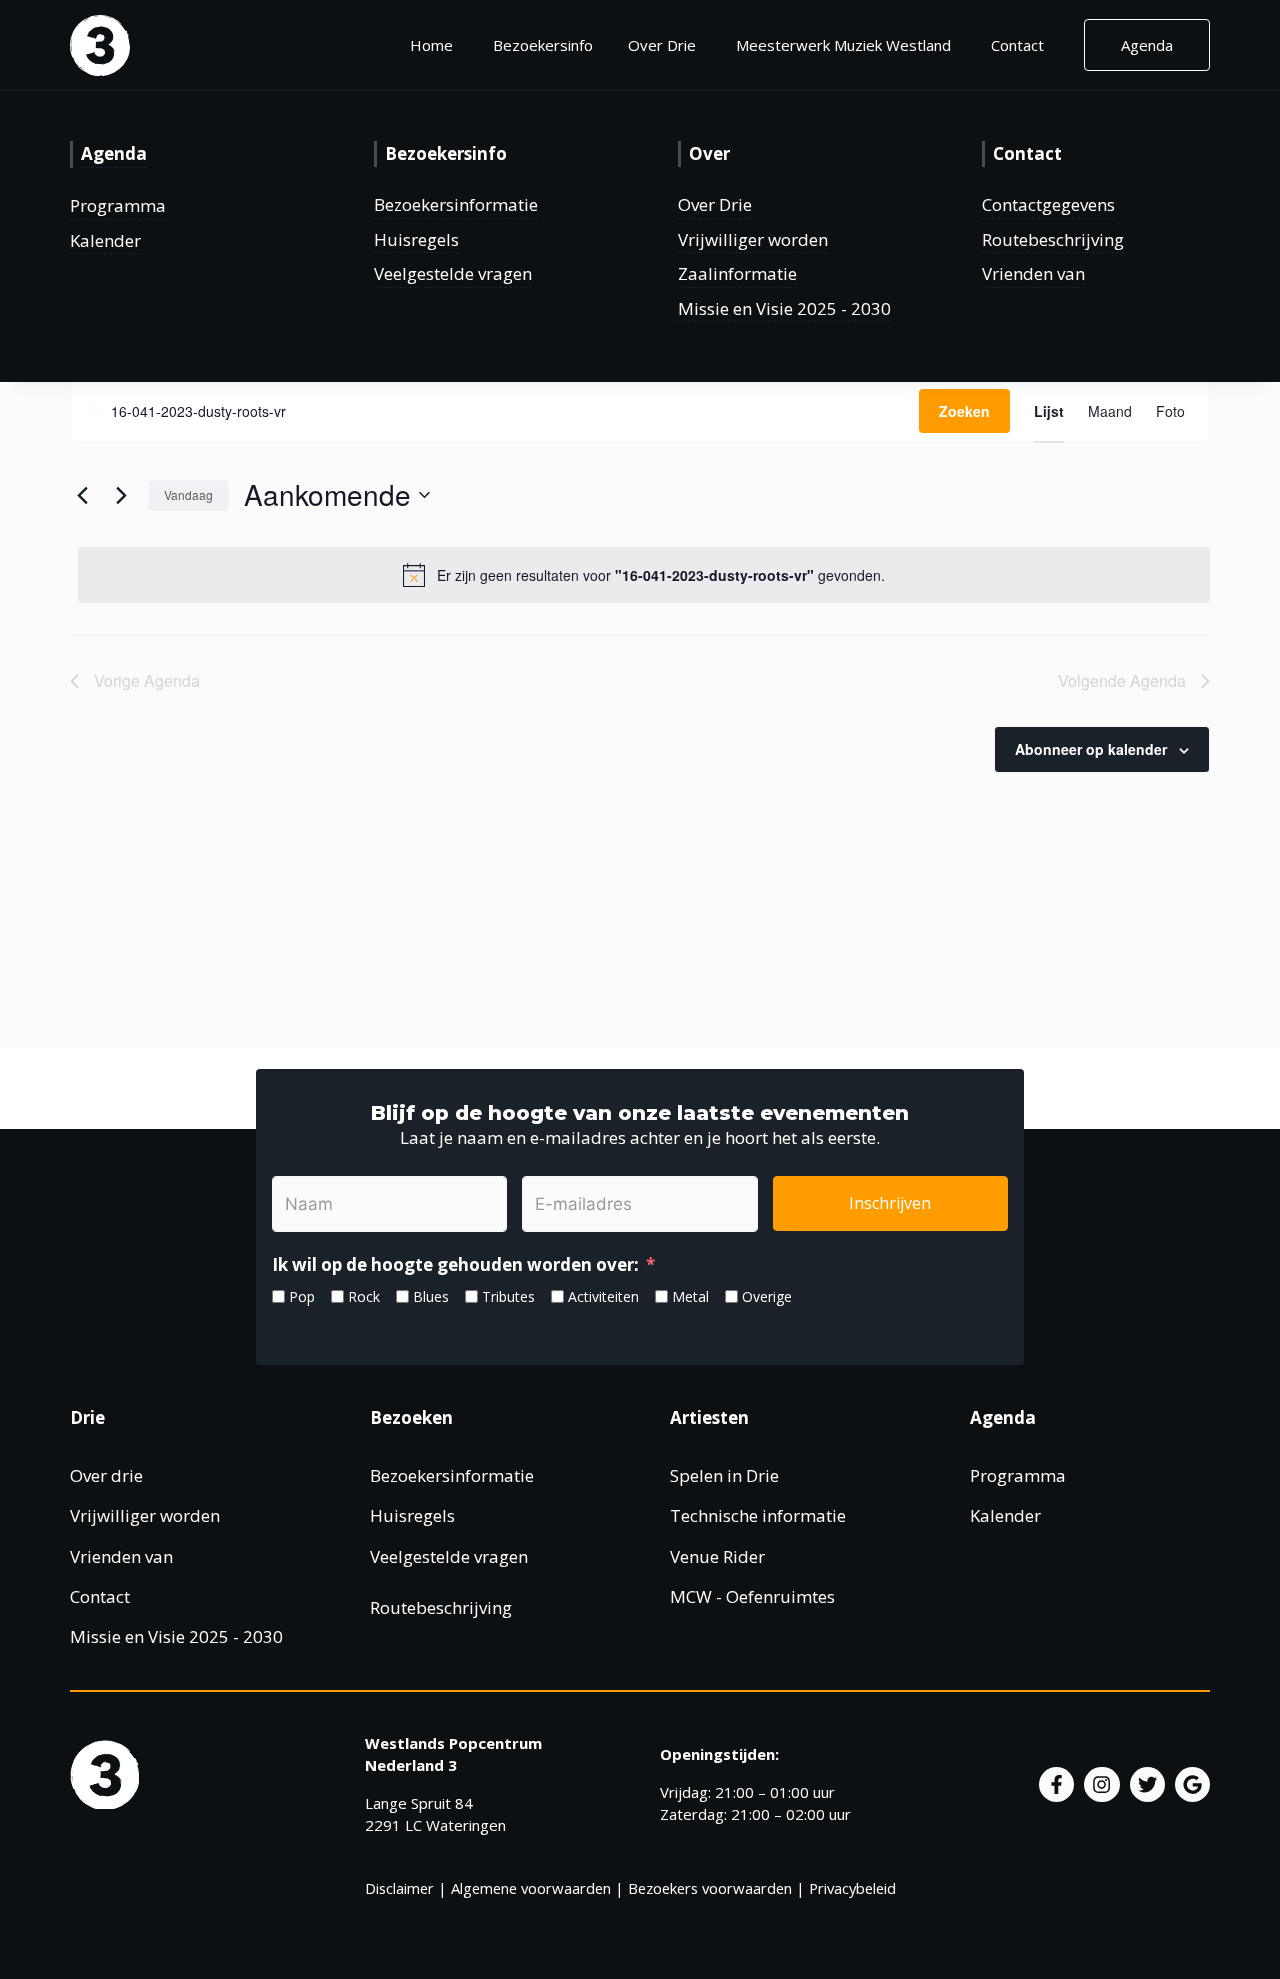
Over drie (106, 1475)
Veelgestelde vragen (453, 273)
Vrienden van (1033, 273)
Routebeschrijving (1053, 239)
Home (431, 45)
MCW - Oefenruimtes (752, 1596)
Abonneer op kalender (1091, 749)
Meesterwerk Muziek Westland (843, 45)
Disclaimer (399, 1888)
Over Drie (715, 204)
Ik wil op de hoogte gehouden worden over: (455, 1264)
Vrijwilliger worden (753, 239)
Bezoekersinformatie (456, 204)
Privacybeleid (852, 1888)
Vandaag (188, 494)
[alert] (644, 575)
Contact (1017, 45)
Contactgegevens (1048, 204)
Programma (118, 205)
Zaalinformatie (737, 273)
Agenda (1147, 45)
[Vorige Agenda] (82, 495)
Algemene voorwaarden (531, 1888)
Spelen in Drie (724, 1475)
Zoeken (964, 411)
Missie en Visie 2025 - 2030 (784, 308)
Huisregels (416, 239)
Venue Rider (717, 1556)
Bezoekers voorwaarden (710, 1888)
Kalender (105, 240)
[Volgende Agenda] (121, 495)
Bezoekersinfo (543, 45)
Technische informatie (758, 1515)
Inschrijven (890, 1203)
